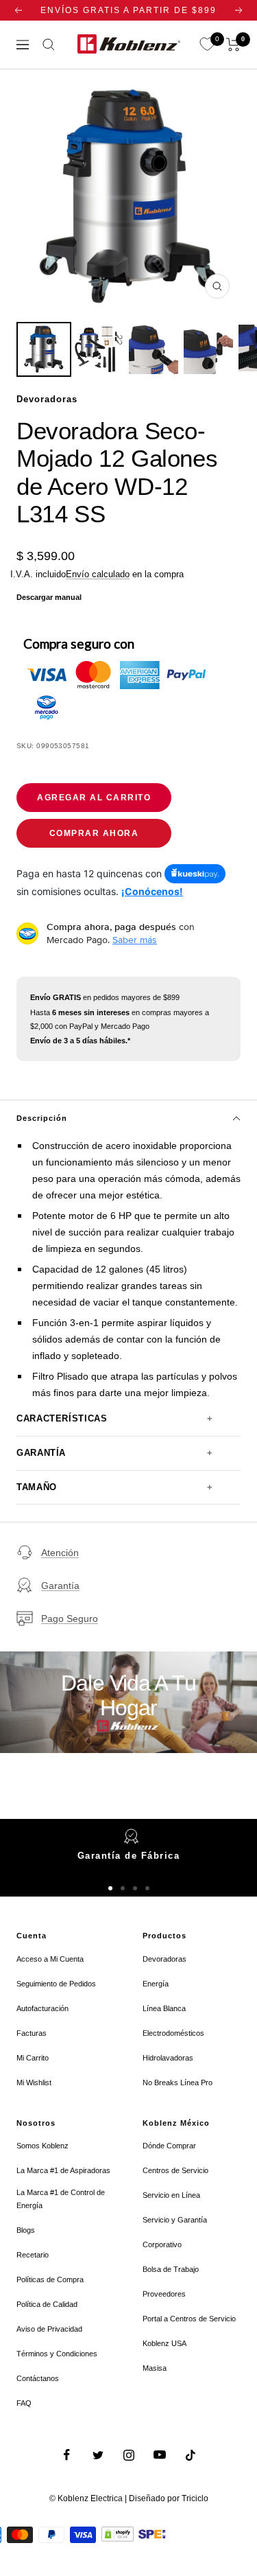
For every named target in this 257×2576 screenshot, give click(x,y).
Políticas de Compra (50, 2279)
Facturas (32, 2033)
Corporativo (162, 2244)
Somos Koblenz (42, 2146)
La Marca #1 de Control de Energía (61, 2199)
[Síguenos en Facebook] (67, 2455)
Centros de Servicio (175, 2170)
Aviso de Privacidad (49, 2329)
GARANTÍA (41, 1453)
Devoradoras (164, 1959)
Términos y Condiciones (57, 2354)
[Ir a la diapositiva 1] (110, 1888)
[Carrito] (233, 45)
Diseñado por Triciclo (169, 2498)
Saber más (135, 940)
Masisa (155, 2368)
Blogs (26, 2230)
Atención (60, 1553)
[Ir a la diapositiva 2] (123, 1888)
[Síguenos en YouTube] (159, 2455)
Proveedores (164, 2294)
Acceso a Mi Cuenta (50, 1959)
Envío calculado (98, 574)
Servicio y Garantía (175, 2220)
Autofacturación (42, 2008)
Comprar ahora (94, 833)
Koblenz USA (164, 2343)
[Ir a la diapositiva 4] (147, 1888)
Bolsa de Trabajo (171, 2269)
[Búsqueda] (49, 45)
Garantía (60, 1586)
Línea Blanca (164, 2008)
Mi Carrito (33, 2058)
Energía (156, 1984)
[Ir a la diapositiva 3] (135, 1888)
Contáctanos (38, 2378)
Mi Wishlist (34, 2082)
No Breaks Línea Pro (178, 2082)
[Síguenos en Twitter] (98, 2455)
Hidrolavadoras (168, 2058)
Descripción (42, 1118)
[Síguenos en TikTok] (190, 2455)
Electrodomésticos (173, 2033)
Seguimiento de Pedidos (56, 1984)
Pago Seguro (70, 1618)
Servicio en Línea (171, 2195)
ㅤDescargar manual (49, 597)
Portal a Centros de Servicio (189, 2319)
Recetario (33, 2255)
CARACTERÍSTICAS (62, 1419)
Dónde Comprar (169, 2146)
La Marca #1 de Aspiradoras (63, 2170)
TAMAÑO (37, 1487)
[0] (207, 45)
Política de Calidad (47, 2304)
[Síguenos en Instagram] (128, 2455)
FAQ (24, 2403)
